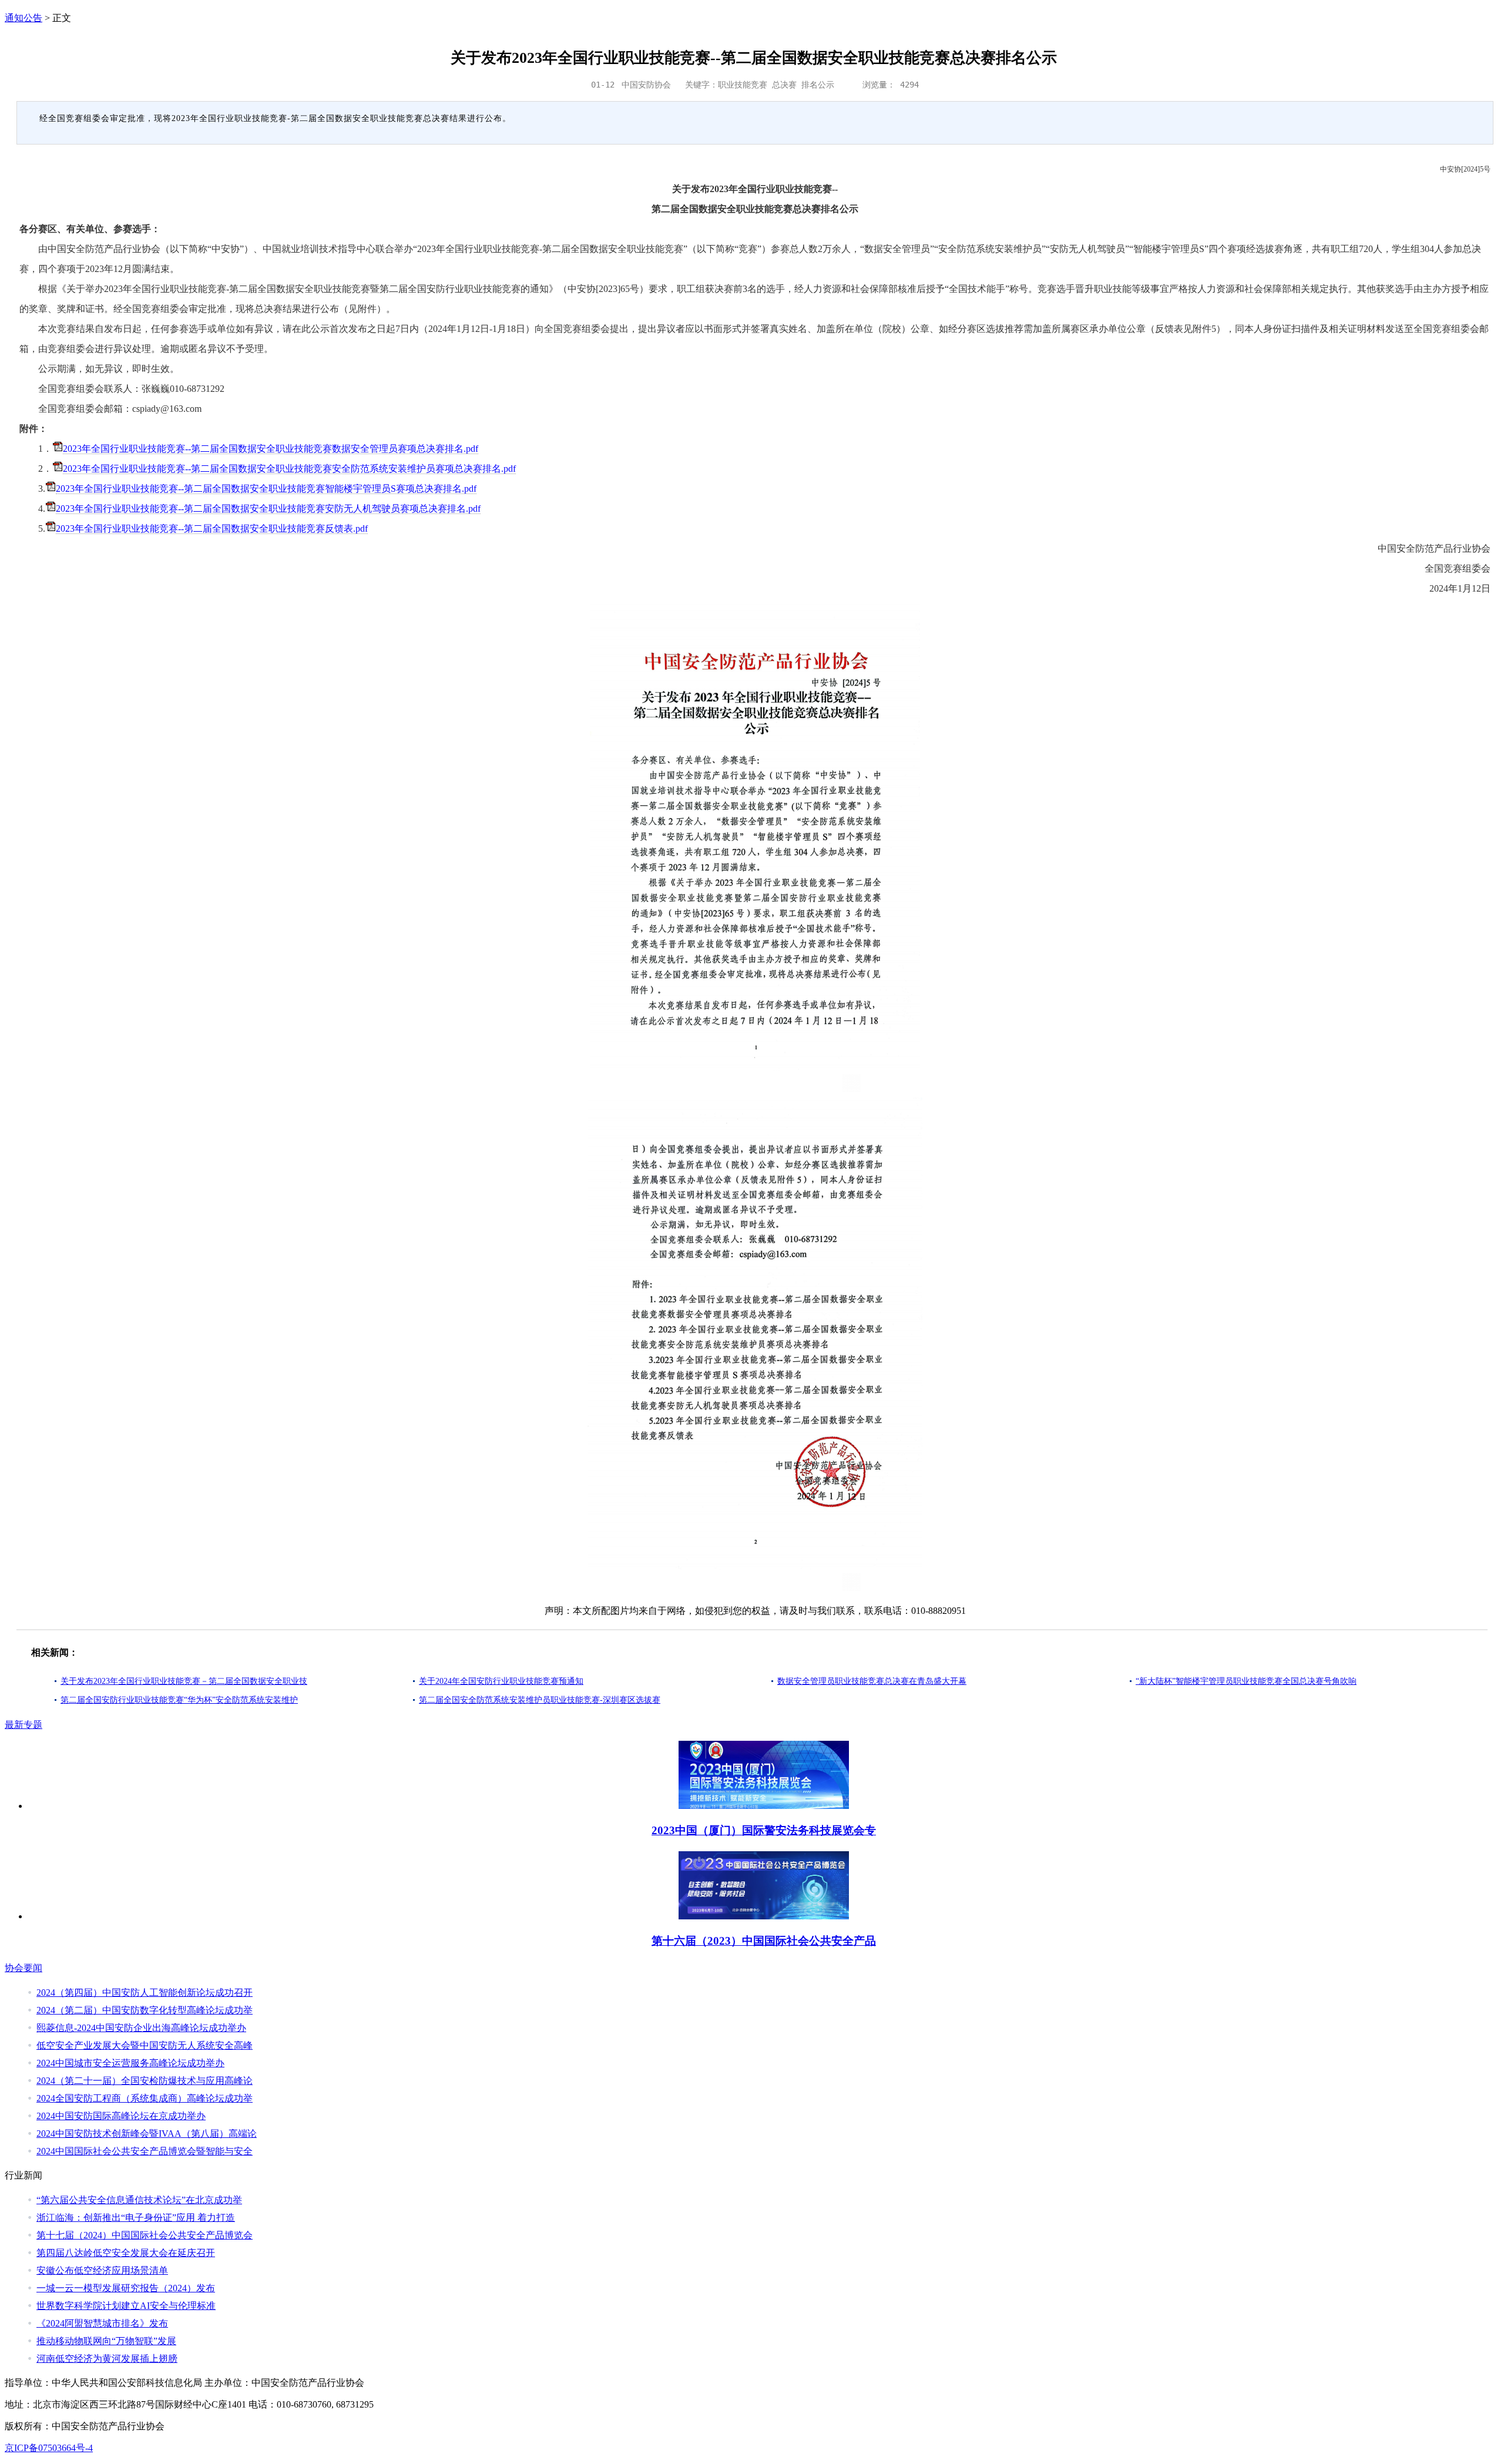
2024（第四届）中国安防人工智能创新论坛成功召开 (145, 1993)
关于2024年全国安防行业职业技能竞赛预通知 (501, 1681)
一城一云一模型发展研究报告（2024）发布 (126, 2288)
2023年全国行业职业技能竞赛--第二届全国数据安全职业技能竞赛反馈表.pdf (212, 528)
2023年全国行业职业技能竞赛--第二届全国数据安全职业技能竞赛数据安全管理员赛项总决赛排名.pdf (271, 449)
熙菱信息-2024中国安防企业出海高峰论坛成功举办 (141, 2028)
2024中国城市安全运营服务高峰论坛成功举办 (130, 2063)
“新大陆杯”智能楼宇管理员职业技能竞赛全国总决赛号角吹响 (1246, 1681)
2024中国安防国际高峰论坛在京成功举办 (121, 2116)
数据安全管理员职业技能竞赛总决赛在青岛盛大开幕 (872, 1681)
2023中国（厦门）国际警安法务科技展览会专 (764, 1830)
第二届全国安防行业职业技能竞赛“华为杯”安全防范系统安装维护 (179, 1700)
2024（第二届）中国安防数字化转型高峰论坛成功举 (145, 2010)
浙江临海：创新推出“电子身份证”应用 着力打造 (136, 2218)
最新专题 (23, 1725)
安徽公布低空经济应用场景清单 (102, 2270)
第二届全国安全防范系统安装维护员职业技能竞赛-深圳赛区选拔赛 (540, 1700)
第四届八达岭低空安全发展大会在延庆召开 (126, 2253)
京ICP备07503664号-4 (49, 2448)
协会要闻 (23, 1968)
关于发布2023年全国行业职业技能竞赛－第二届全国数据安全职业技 (184, 1681)
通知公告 (23, 18)
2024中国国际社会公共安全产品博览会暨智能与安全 (145, 2151)
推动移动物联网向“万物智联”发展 (106, 2341)
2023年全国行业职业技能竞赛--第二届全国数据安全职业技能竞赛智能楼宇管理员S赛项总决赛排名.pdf (266, 489)
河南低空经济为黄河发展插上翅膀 (107, 2359)
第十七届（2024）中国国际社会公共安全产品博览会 (145, 2235)
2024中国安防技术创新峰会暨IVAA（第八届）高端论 (147, 2134)
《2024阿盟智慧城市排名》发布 (102, 2323)
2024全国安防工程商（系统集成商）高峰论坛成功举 (145, 2098)
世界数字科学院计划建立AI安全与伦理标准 (126, 2306)
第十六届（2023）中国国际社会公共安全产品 (764, 1941)
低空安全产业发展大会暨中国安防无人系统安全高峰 (145, 2045)
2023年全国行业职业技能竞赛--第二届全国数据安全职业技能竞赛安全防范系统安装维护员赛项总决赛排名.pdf (289, 469)
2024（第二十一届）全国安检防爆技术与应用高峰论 (145, 2081)
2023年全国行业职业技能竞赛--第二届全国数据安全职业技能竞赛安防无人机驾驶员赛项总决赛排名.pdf (268, 508)
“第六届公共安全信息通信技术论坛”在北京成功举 (139, 2200)
